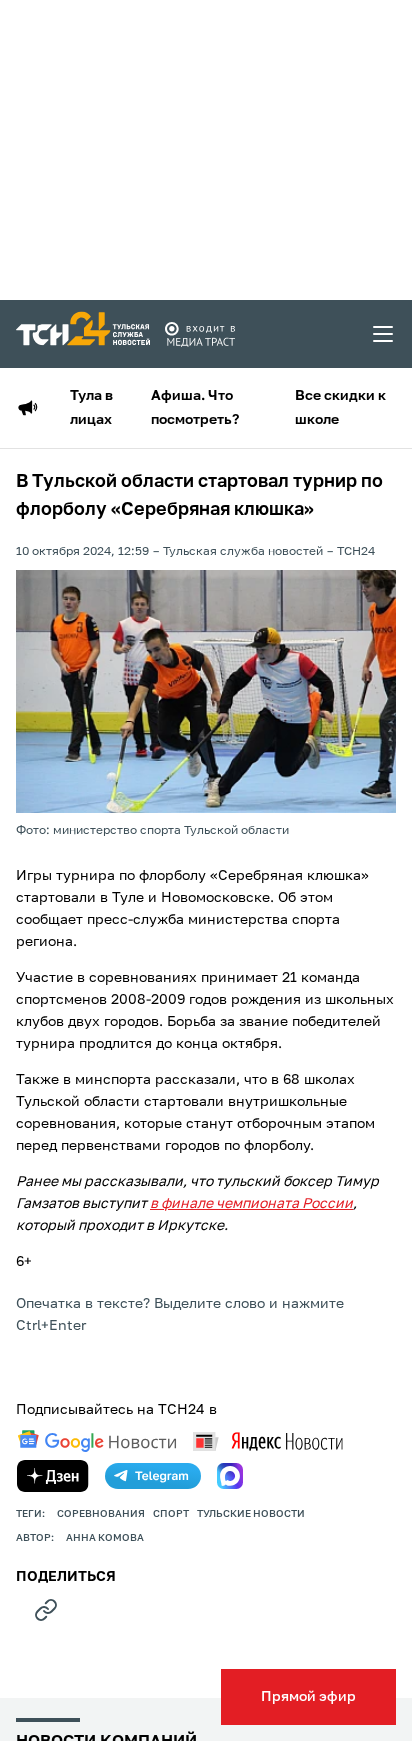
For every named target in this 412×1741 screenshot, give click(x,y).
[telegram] (153, 1476)
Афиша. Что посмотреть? (195, 408)
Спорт (171, 1514)
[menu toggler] (384, 334)
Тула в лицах (91, 408)
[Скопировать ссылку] (46, 1610)
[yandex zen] (53, 1476)
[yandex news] (268, 1441)
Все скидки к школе (340, 408)
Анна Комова (105, 1538)
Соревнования (101, 1514)
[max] (230, 1476)
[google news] (97, 1441)
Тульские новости (251, 1514)
